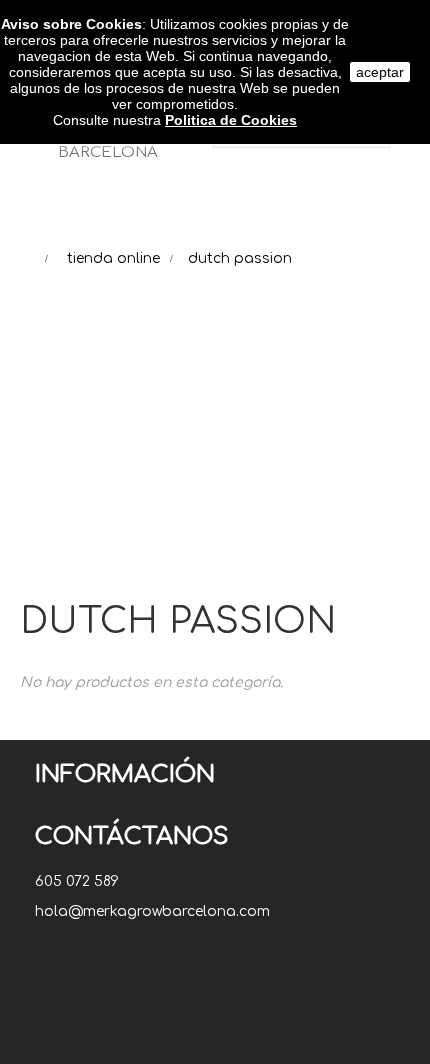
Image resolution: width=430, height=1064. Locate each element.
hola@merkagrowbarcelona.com (152, 911)
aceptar (380, 72)
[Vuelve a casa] (25, 258)
